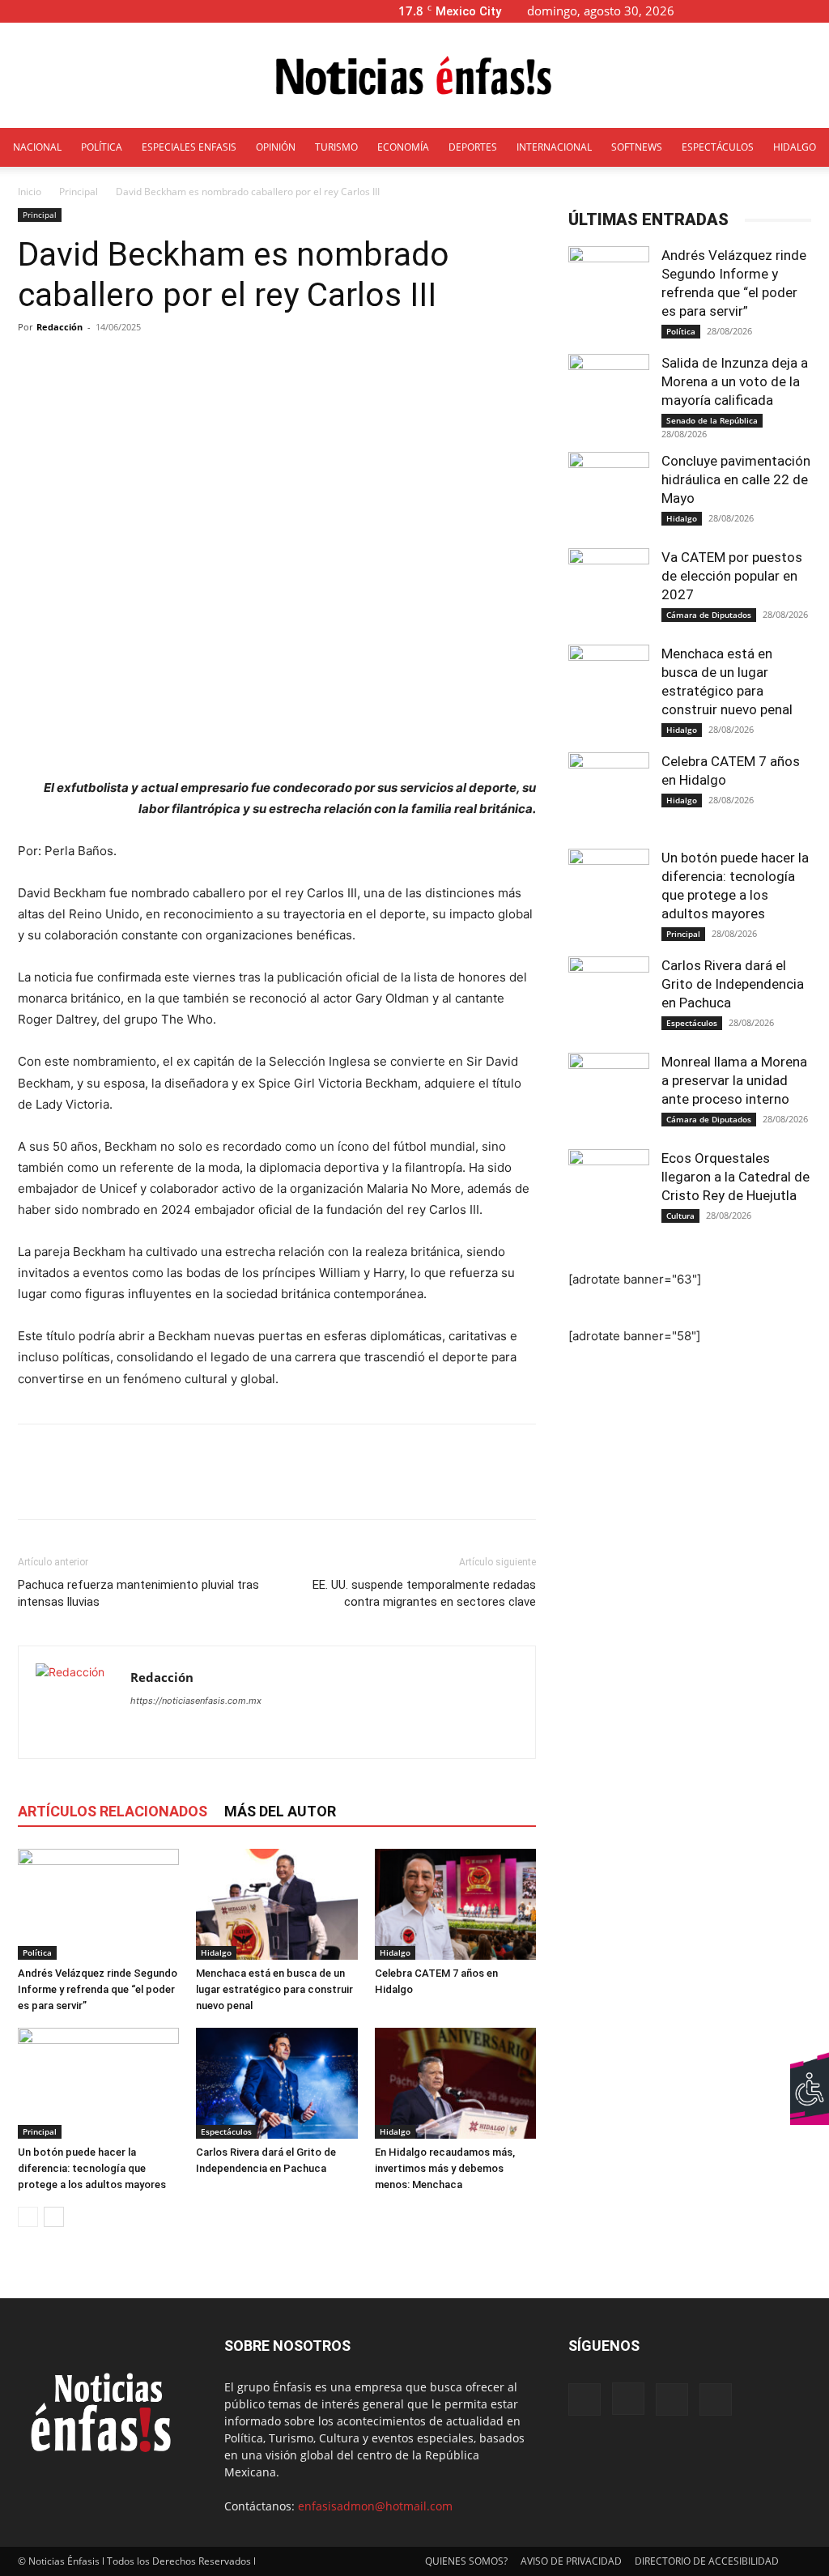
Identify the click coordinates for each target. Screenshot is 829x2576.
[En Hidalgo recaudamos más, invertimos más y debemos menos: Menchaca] (455, 2083)
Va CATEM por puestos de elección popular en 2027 (732, 576)
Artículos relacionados (113, 1811)
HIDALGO (795, 147)
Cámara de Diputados (709, 615)
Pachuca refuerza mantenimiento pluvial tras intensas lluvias (138, 1593)
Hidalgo (216, 1952)
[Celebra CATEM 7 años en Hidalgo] (455, 1904)
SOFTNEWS (637, 147)
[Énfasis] (414, 76)
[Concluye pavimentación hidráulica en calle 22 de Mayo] (609, 492)
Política (37, 1952)
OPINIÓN (276, 147)
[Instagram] (763, 11)
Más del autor (280, 1811)
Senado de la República (712, 420)
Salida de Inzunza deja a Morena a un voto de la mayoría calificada (735, 381)
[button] (712, 11)
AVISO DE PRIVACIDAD (571, 2561)
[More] (402, 364)
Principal (79, 192)
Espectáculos (226, 2131)
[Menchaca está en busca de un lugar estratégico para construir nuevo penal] (276, 1904)
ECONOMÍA (403, 147)
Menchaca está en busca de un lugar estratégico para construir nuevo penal (274, 1989)
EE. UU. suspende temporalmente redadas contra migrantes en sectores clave (424, 1593)
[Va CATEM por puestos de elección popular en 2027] (609, 589)
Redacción (60, 327)
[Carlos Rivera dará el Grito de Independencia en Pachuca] (276, 2083)
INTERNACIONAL (554, 147)
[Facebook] (737, 11)
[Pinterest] (108, 1486)
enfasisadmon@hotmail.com (375, 2506)
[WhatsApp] (146, 1486)
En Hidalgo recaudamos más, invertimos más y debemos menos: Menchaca (445, 2168)
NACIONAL (37, 147)
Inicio (30, 192)
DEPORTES (473, 147)
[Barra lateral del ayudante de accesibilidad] (810, 2071)
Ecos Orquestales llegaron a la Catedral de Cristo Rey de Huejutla (735, 1177)
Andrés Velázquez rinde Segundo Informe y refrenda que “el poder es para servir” (98, 1989)
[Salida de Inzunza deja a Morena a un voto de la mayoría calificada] (609, 394)
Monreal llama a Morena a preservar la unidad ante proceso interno (734, 1080)
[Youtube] (817, 11)
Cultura (680, 1216)
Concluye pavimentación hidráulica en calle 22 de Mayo (736, 479)
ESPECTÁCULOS (718, 147)
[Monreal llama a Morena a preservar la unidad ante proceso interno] (609, 1093)
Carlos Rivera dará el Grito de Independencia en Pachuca (733, 984)
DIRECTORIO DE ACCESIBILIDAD (707, 2561)
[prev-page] (28, 2217)
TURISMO (336, 147)
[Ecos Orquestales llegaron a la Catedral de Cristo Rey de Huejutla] (609, 1190)
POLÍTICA (102, 147)
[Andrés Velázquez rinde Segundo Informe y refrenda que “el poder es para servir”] (98, 1904)
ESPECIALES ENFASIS (189, 147)
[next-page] (54, 2217)
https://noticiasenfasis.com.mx (196, 1701)
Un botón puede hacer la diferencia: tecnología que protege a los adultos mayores (92, 2168)
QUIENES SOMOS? (466, 2561)
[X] (790, 11)
